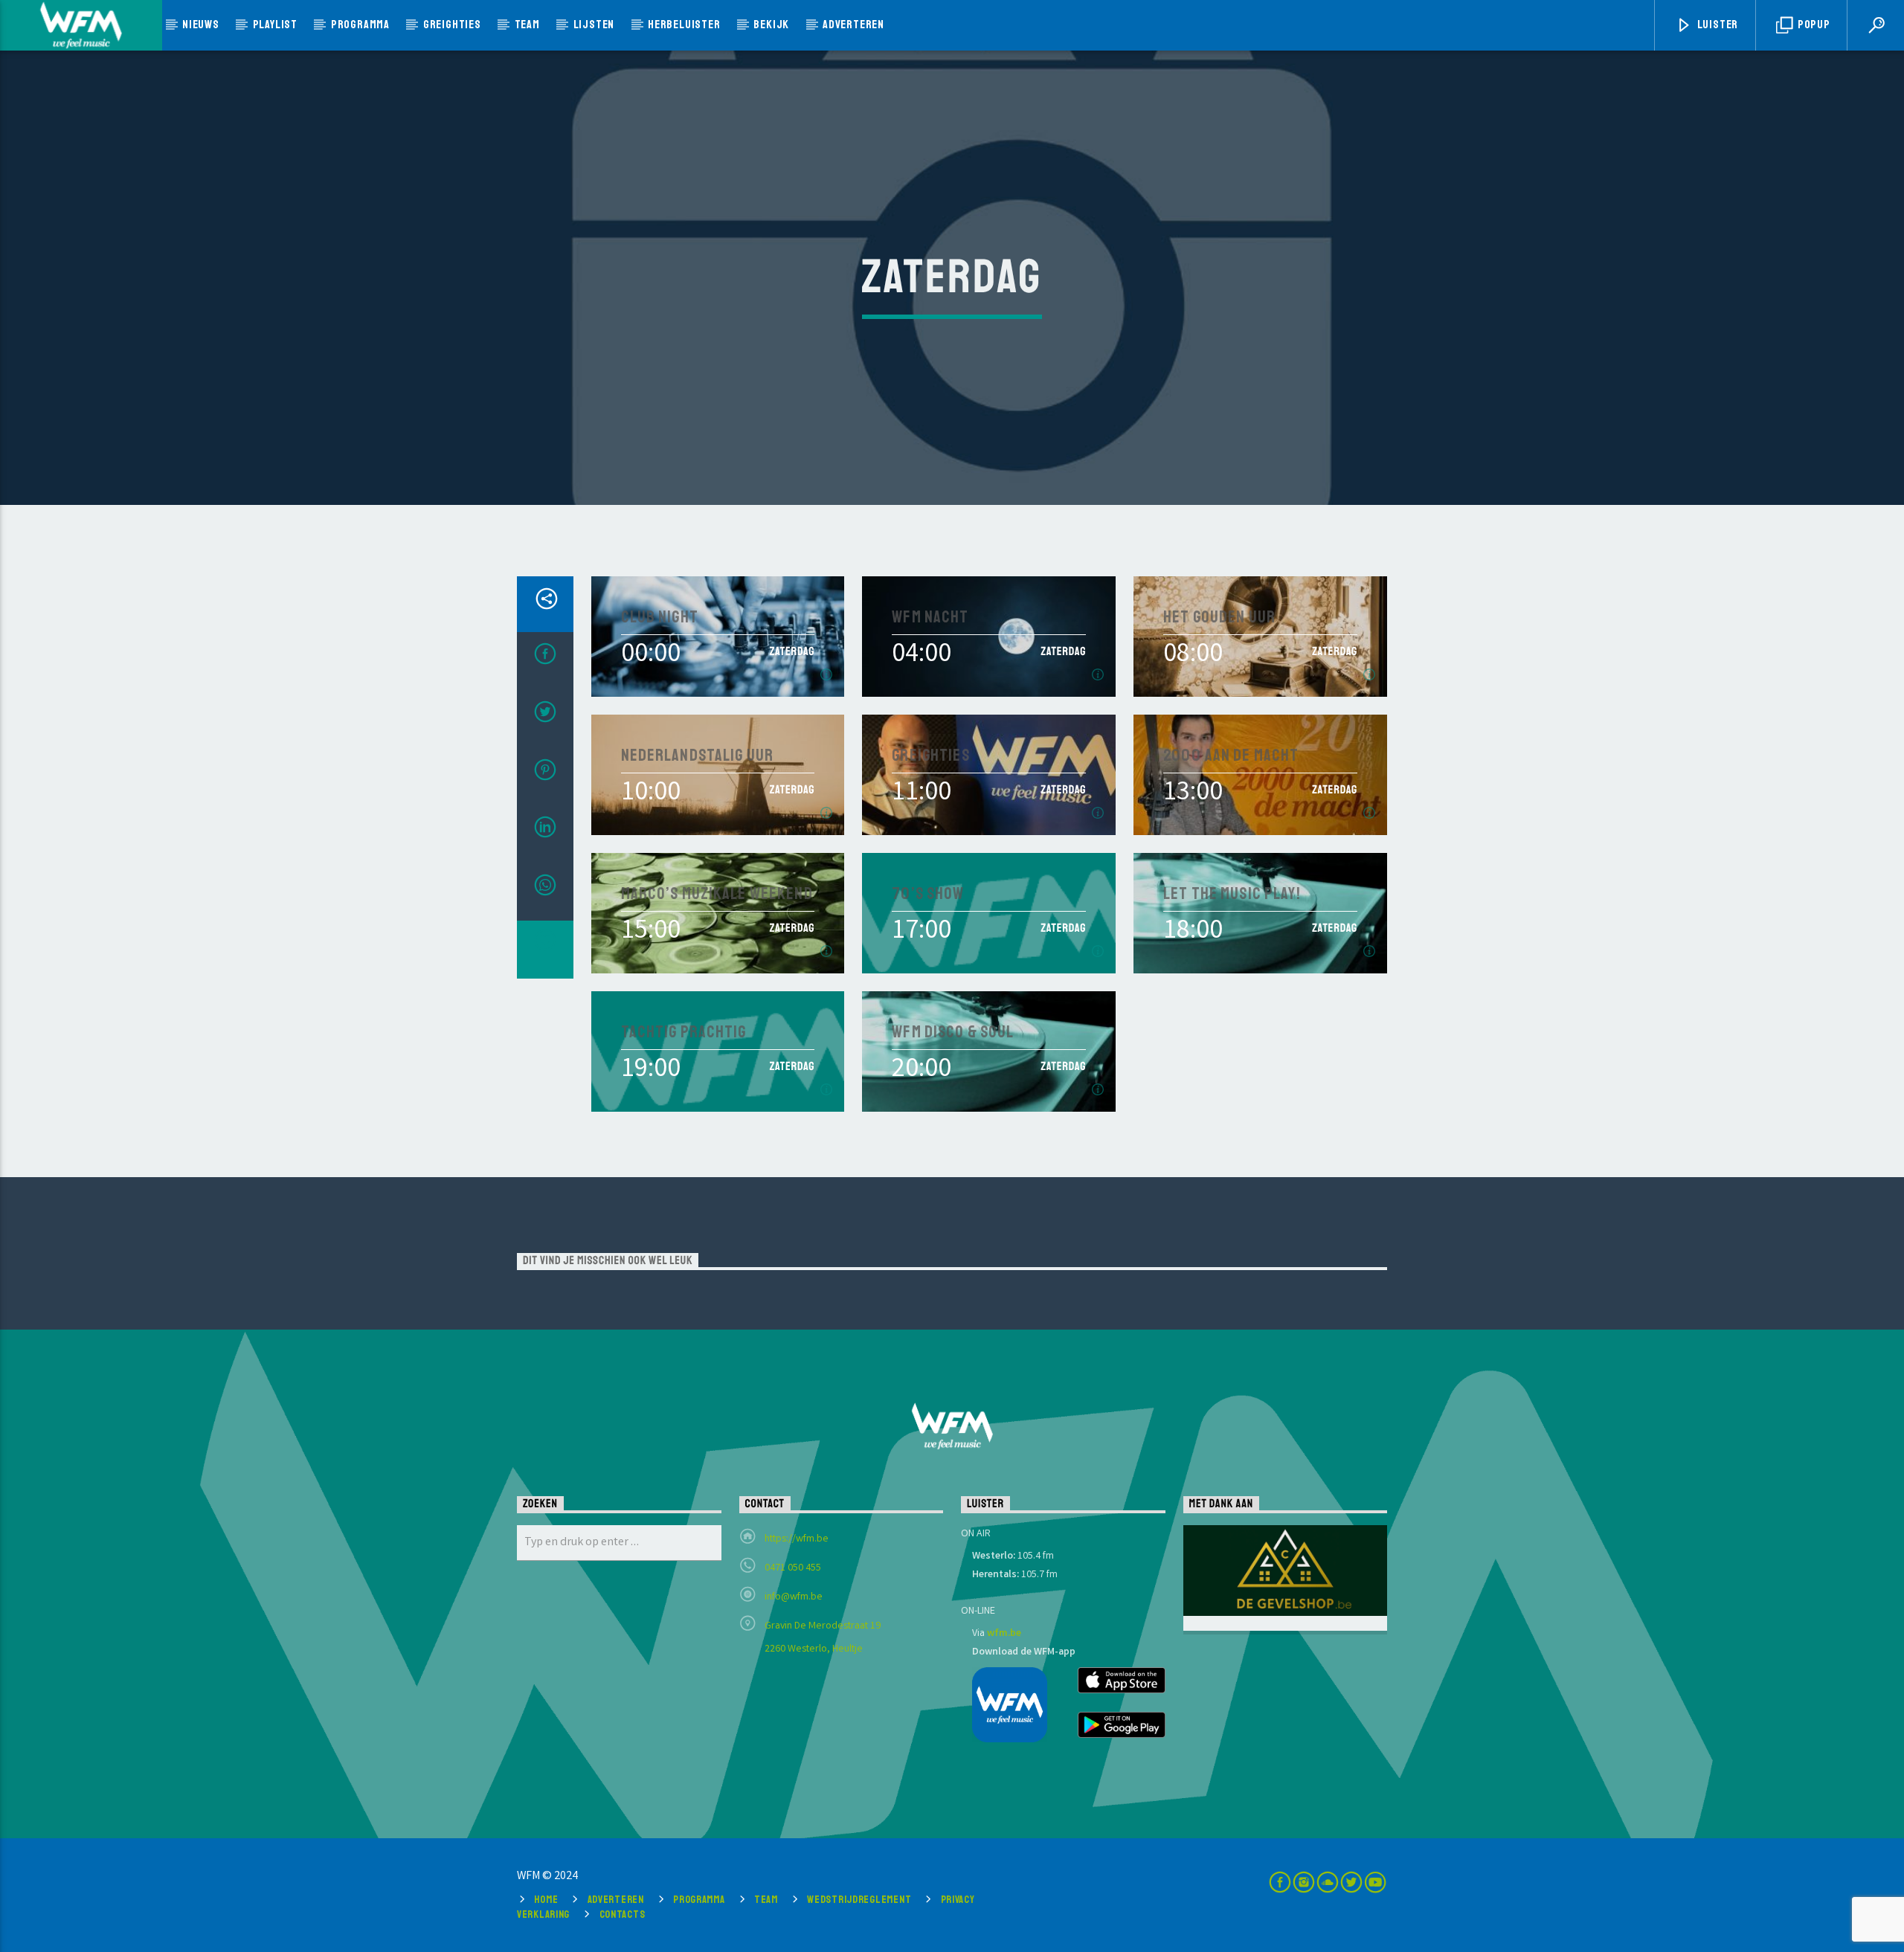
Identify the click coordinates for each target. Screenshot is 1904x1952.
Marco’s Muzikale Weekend (717, 894)
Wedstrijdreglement (859, 1899)
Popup (1813, 25)
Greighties (452, 25)
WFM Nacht (930, 618)
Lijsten (594, 25)
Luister (1717, 25)
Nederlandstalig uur (698, 756)
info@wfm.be (794, 1597)
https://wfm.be (797, 1539)
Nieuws (201, 25)
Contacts (623, 1914)
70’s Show (928, 894)
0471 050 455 (793, 1568)
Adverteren (853, 25)
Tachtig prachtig (684, 1033)
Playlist (275, 25)
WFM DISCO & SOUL (953, 1033)
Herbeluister (684, 25)
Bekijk (771, 25)
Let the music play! (1232, 894)
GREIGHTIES (930, 756)
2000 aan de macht (1231, 756)
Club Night (660, 618)
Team (527, 25)
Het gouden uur (1219, 618)
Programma (360, 25)
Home (546, 1899)
